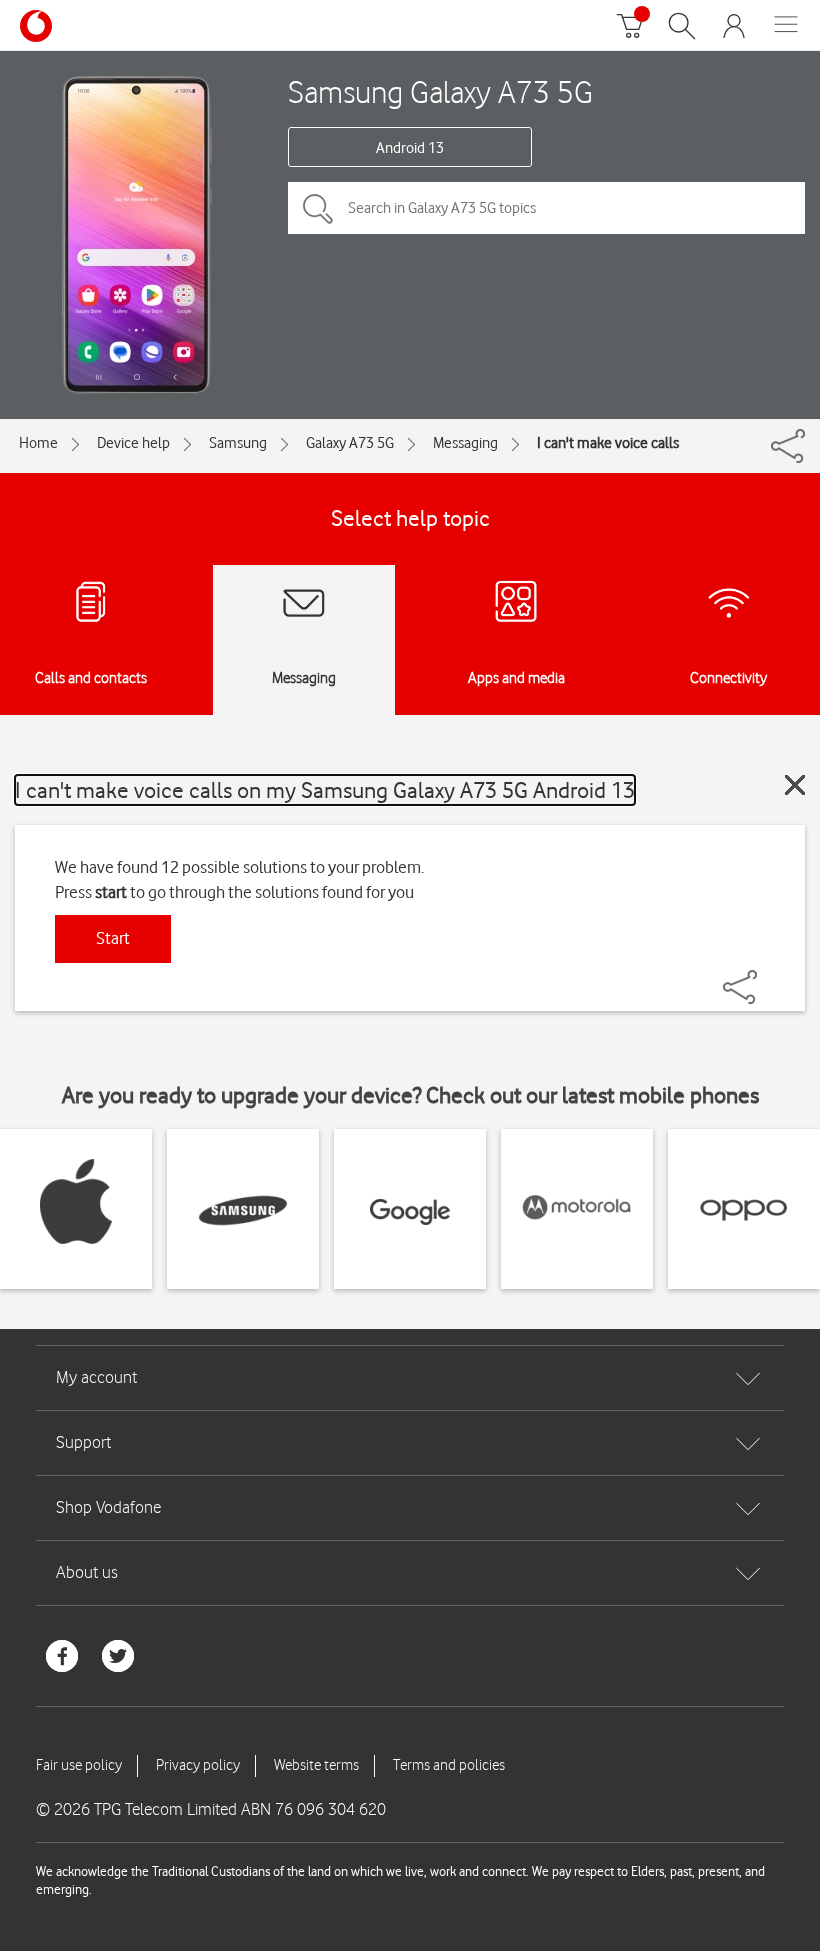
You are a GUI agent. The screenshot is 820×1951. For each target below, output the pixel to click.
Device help (133, 443)
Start (113, 938)
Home (38, 443)
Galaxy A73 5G (350, 443)
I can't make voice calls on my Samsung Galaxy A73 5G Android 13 (325, 789)
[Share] (764, 977)
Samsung (238, 443)
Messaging (465, 443)
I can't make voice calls (608, 443)
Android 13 (410, 148)
